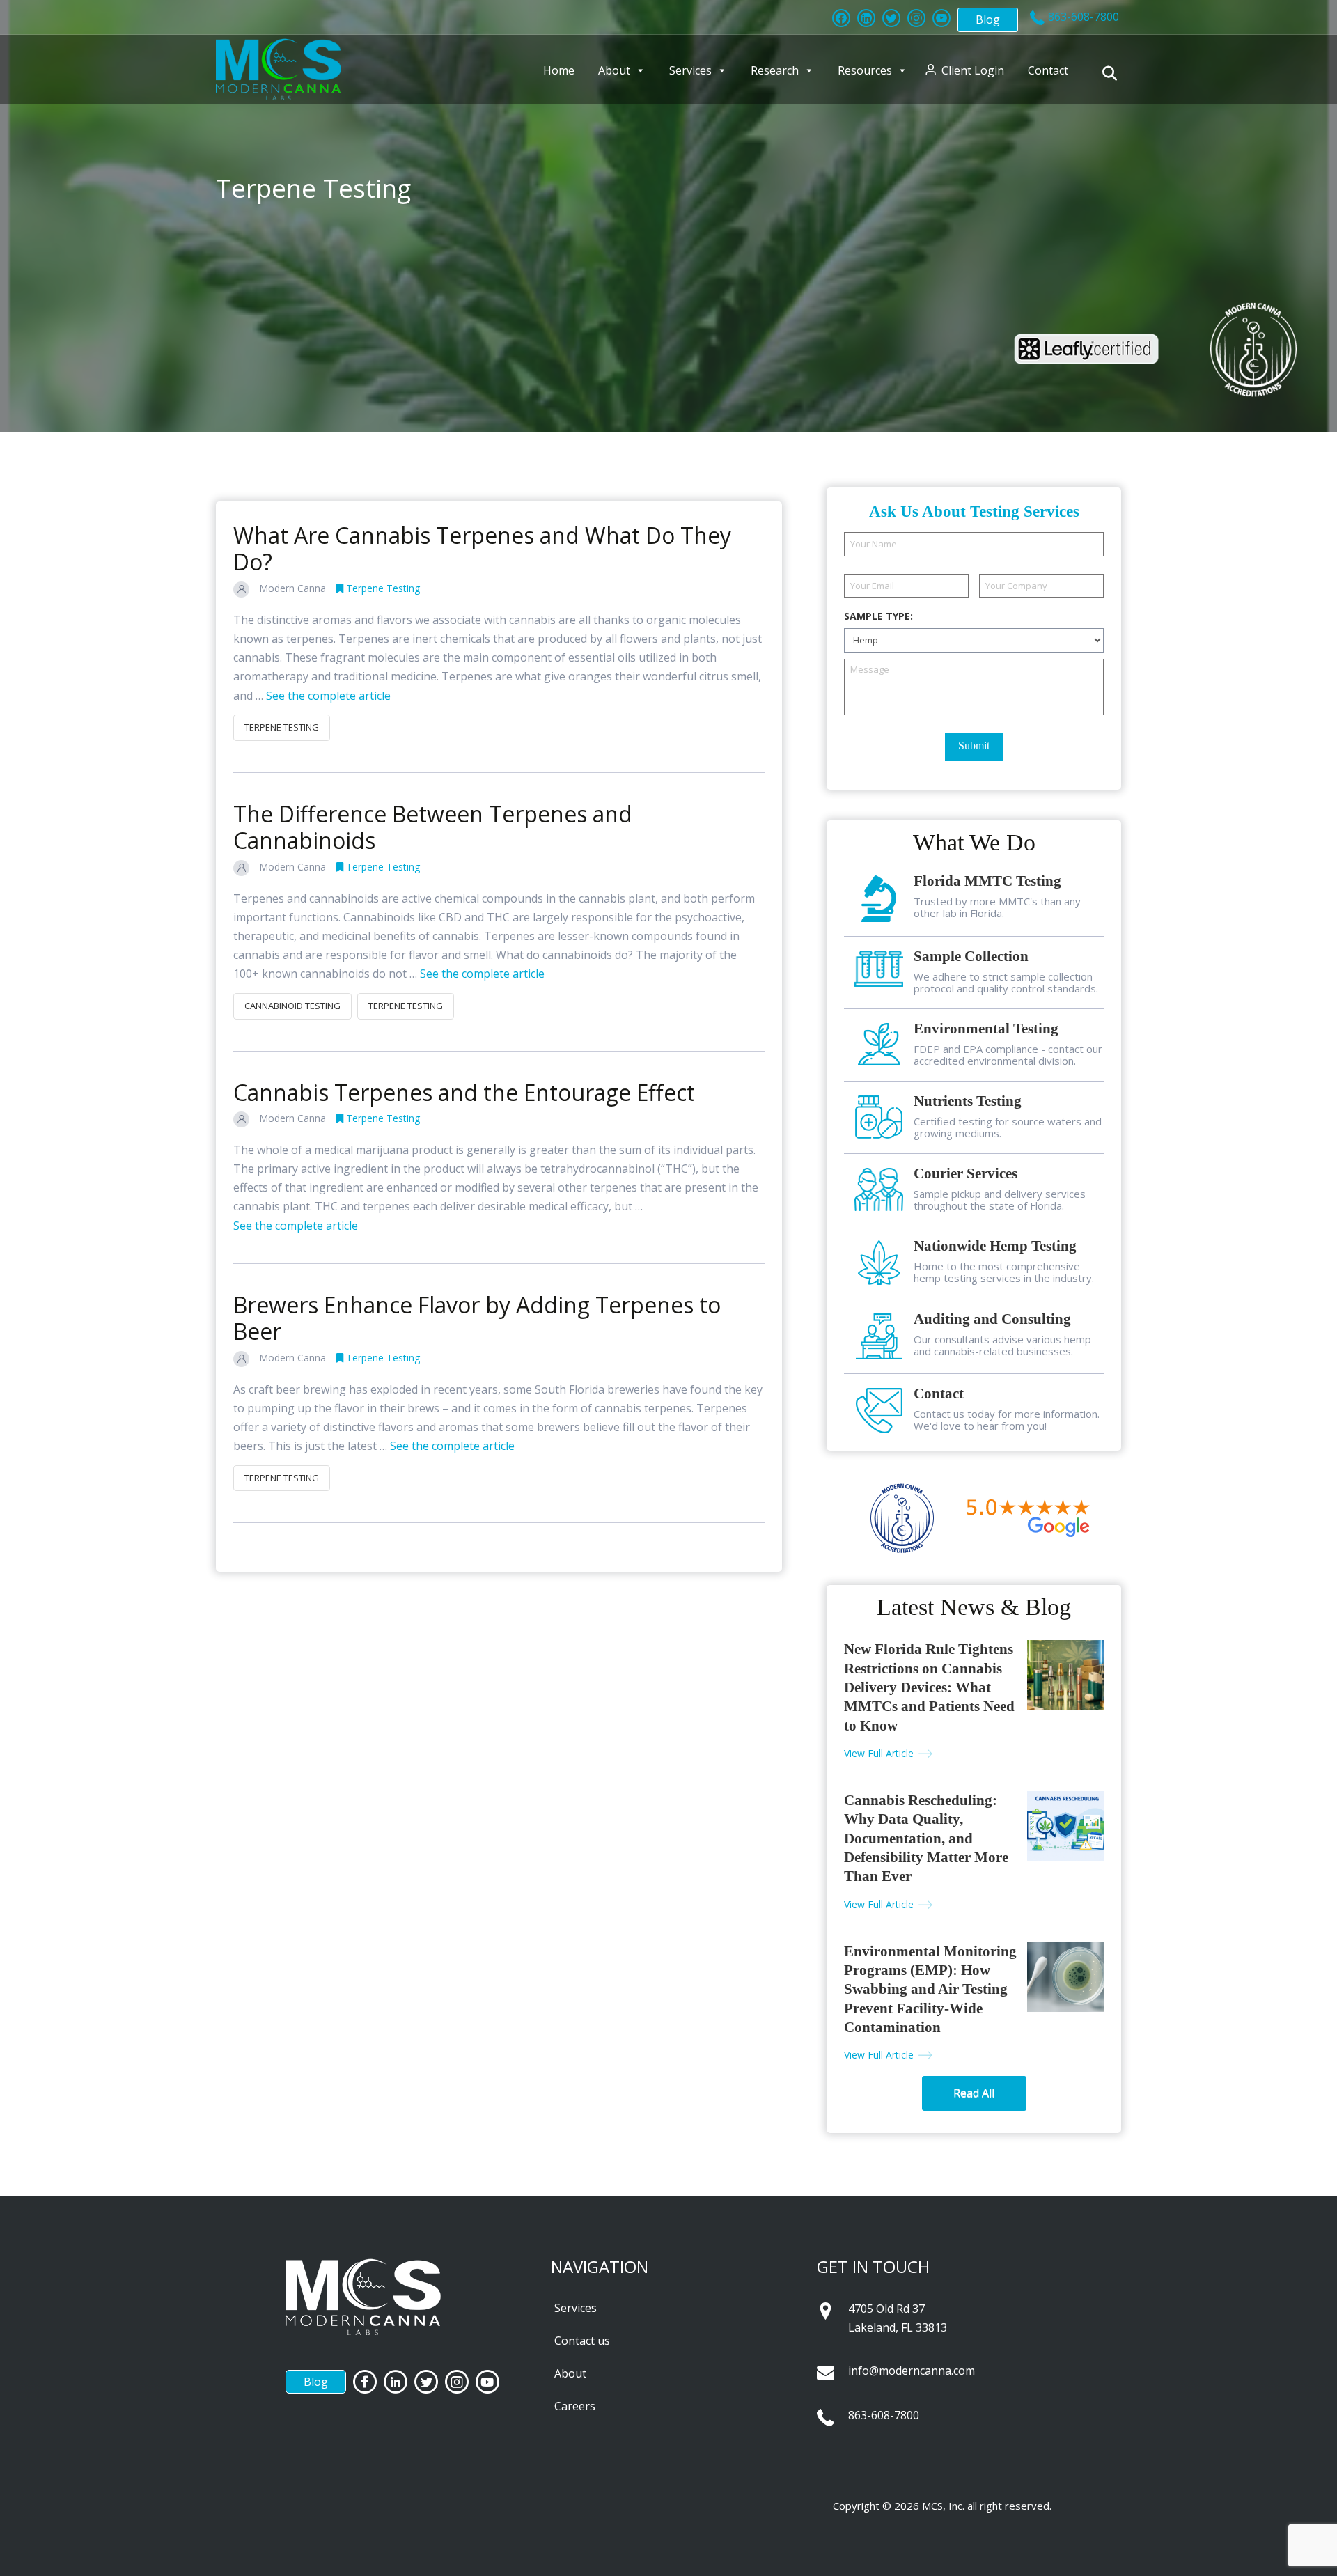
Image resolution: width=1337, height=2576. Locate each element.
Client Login (973, 70)
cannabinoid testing (292, 1006)
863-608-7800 (884, 2415)
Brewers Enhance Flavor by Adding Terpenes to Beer (477, 1318)
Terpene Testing (382, 588)
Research (775, 70)
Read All (974, 2093)
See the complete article (328, 696)
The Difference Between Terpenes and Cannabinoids (433, 827)
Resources (865, 70)
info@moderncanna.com (912, 2371)
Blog (988, 19)
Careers (575, 2406)
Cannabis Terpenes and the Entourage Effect (464, 1092)
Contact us (582, 2341)
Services (690, 70)
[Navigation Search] (1112, 73)
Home (559, 70)
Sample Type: (878, 616)
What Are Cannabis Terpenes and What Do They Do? (482, 548)
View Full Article (879, 1753)
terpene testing (282, 727)
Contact (1048, 70)
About (614, 70)
